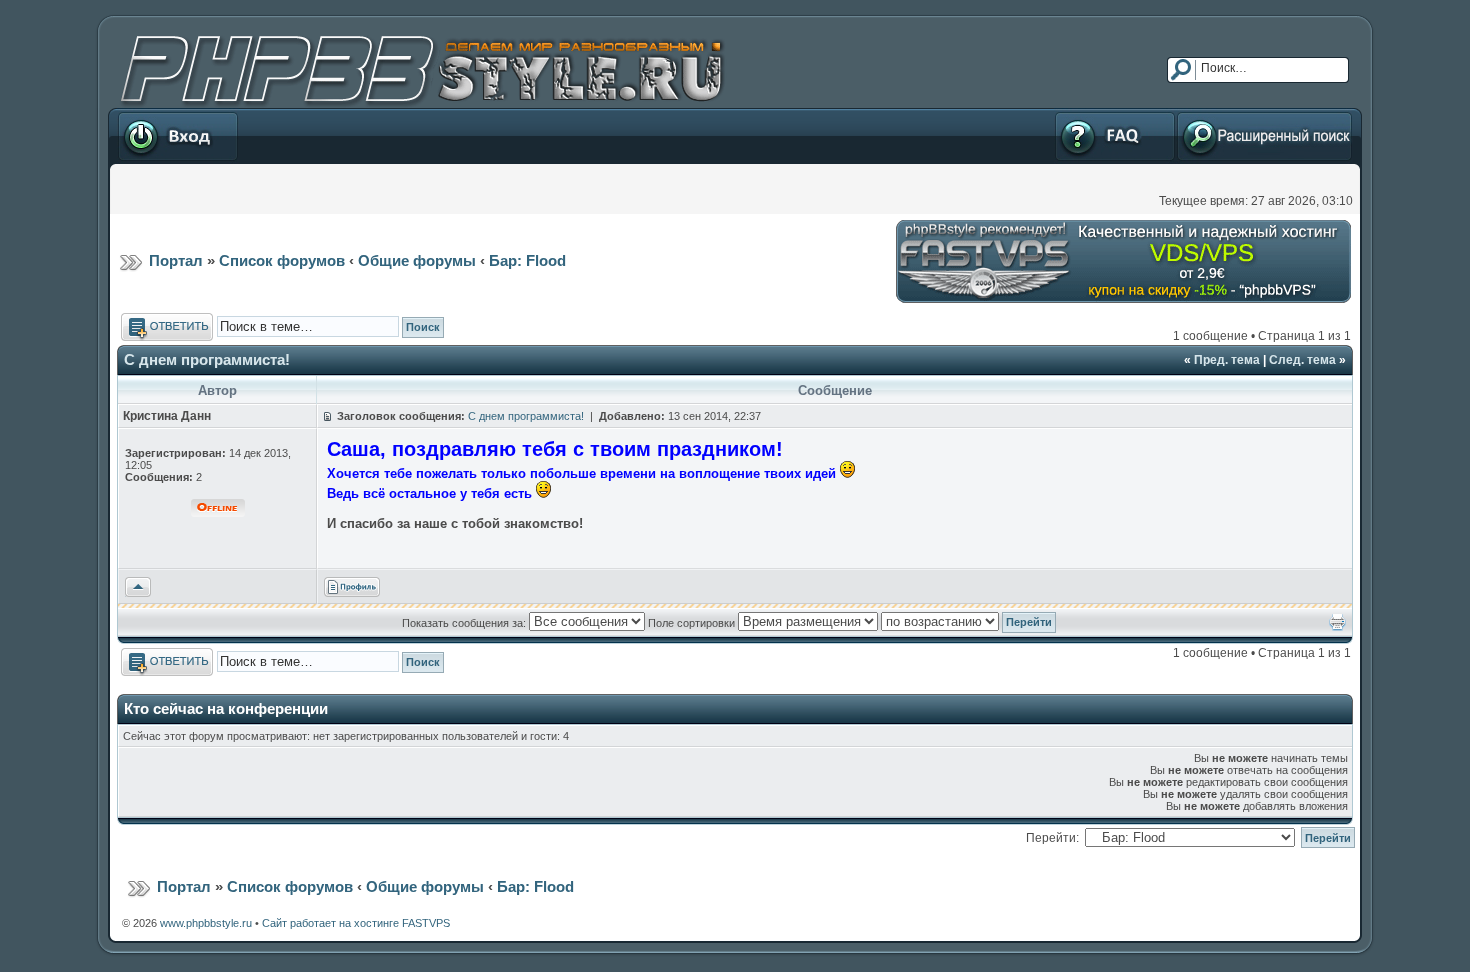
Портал (176, 260)
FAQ (1065, 115)
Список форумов (282, 260)
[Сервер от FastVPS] (1123, 299)
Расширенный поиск (1234, 115)
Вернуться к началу (138, 587)
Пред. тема (1227, 360)
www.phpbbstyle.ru (206, 923)
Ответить (147, 320)
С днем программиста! (207, 359)
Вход (131, 115)
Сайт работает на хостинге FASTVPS (356, 923)
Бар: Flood (527, 260)
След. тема (1302, 360)
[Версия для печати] (1337, 627)
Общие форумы (417, 260)
